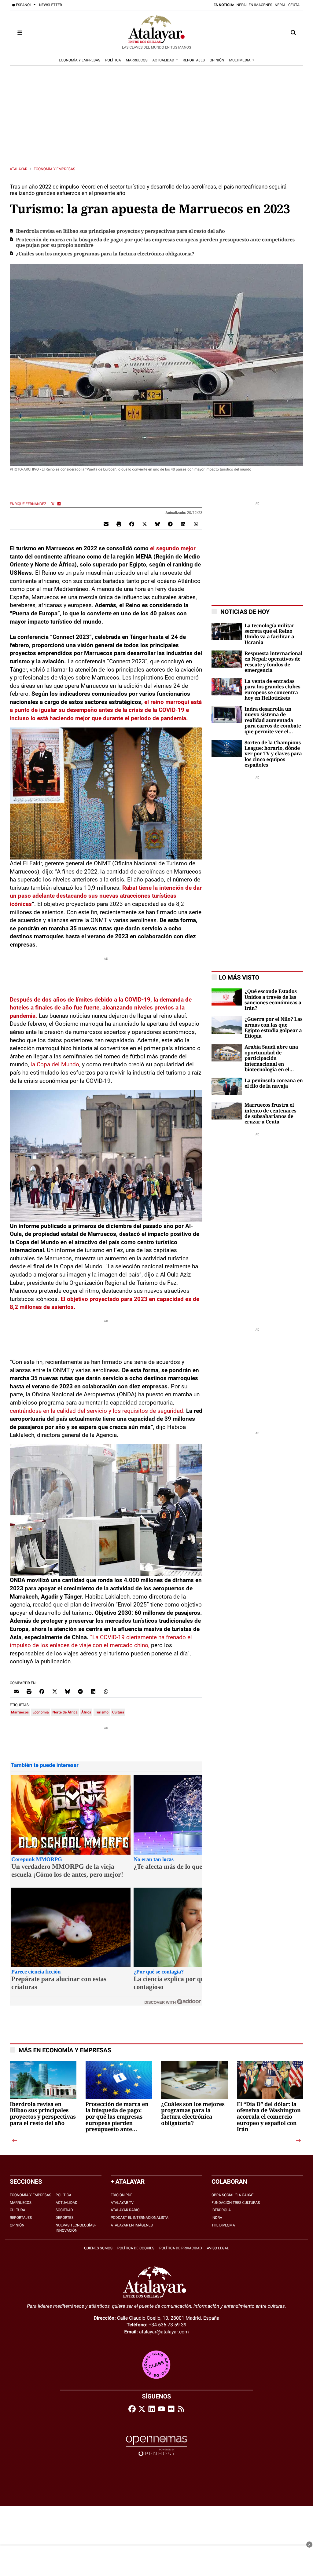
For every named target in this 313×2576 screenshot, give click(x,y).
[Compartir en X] (145, 524)
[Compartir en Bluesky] (157, 524)
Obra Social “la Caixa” (232, 2195)
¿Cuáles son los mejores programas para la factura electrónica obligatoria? (105, 254)
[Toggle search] (293, 33)
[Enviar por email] (106, 524)
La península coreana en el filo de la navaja (274, 1083)
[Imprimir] (119, 524)
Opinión (17, 2225)
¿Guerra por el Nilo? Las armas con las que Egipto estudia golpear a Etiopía (273, 1028)
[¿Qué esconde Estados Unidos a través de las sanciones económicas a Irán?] (227, 997)
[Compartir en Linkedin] (183, 524)
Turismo (102, 1712)
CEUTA (294, 5)
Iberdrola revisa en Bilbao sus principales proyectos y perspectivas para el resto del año (120, 231)
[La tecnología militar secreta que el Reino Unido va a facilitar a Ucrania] (227, 631)
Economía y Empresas (54, 169)
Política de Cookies (136, 2248)
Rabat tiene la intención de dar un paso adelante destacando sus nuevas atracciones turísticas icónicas (106, 896)
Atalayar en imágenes (132, 2225)
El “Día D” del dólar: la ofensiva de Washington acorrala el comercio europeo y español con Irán (269, 2117)
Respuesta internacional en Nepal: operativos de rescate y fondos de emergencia (273, 662)
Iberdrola (221, 2210)
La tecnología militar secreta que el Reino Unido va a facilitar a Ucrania (269, 634)
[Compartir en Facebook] (132, 524)
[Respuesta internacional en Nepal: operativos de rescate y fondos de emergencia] (227, 659)
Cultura (118, 1712)
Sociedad (64, 2210)
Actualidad (66, 2203)
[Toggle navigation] (20, 33)
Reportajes (21, 2218)
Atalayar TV (122, 2203)
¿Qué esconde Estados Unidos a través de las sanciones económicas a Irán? (273, 1000)
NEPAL (280, 5)
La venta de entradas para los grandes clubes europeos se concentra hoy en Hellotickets (272, 690)
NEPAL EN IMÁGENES (254, 5)
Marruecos (20, 1712)
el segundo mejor (173, 548)
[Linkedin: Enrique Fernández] (59, 504)
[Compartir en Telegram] (170, 524)
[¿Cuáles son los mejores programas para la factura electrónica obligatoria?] (194, 2095)
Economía (41, 1712)
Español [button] (24, 5)
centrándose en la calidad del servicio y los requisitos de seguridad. (97, 1411)
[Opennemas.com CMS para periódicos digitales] (156, 2446)
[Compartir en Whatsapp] (196, 524)
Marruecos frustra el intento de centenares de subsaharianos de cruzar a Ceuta (270, 1114)
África (86, 1712)
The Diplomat (224, 2225)
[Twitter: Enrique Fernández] (53, 504)
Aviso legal (218, 2248)
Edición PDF (122, 2195)
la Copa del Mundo (55, 1064)
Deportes (65, 2218)
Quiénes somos (98, 2248)
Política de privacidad (181, 2248)
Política (63, 2195)
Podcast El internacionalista (140, 2218)
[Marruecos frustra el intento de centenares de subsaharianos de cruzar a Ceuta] (227, 1110)
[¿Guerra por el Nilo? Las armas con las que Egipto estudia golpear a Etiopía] (227, 1025)
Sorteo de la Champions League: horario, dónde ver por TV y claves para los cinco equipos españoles (273, 754)
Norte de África (65, 1712)
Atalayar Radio (125, 2210)
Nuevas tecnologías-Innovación (76, 2228)
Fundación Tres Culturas (236, 2203)
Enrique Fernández (29, 504)
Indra (217, 2218)
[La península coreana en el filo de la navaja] (227, 1086)
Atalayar (18, 169)
